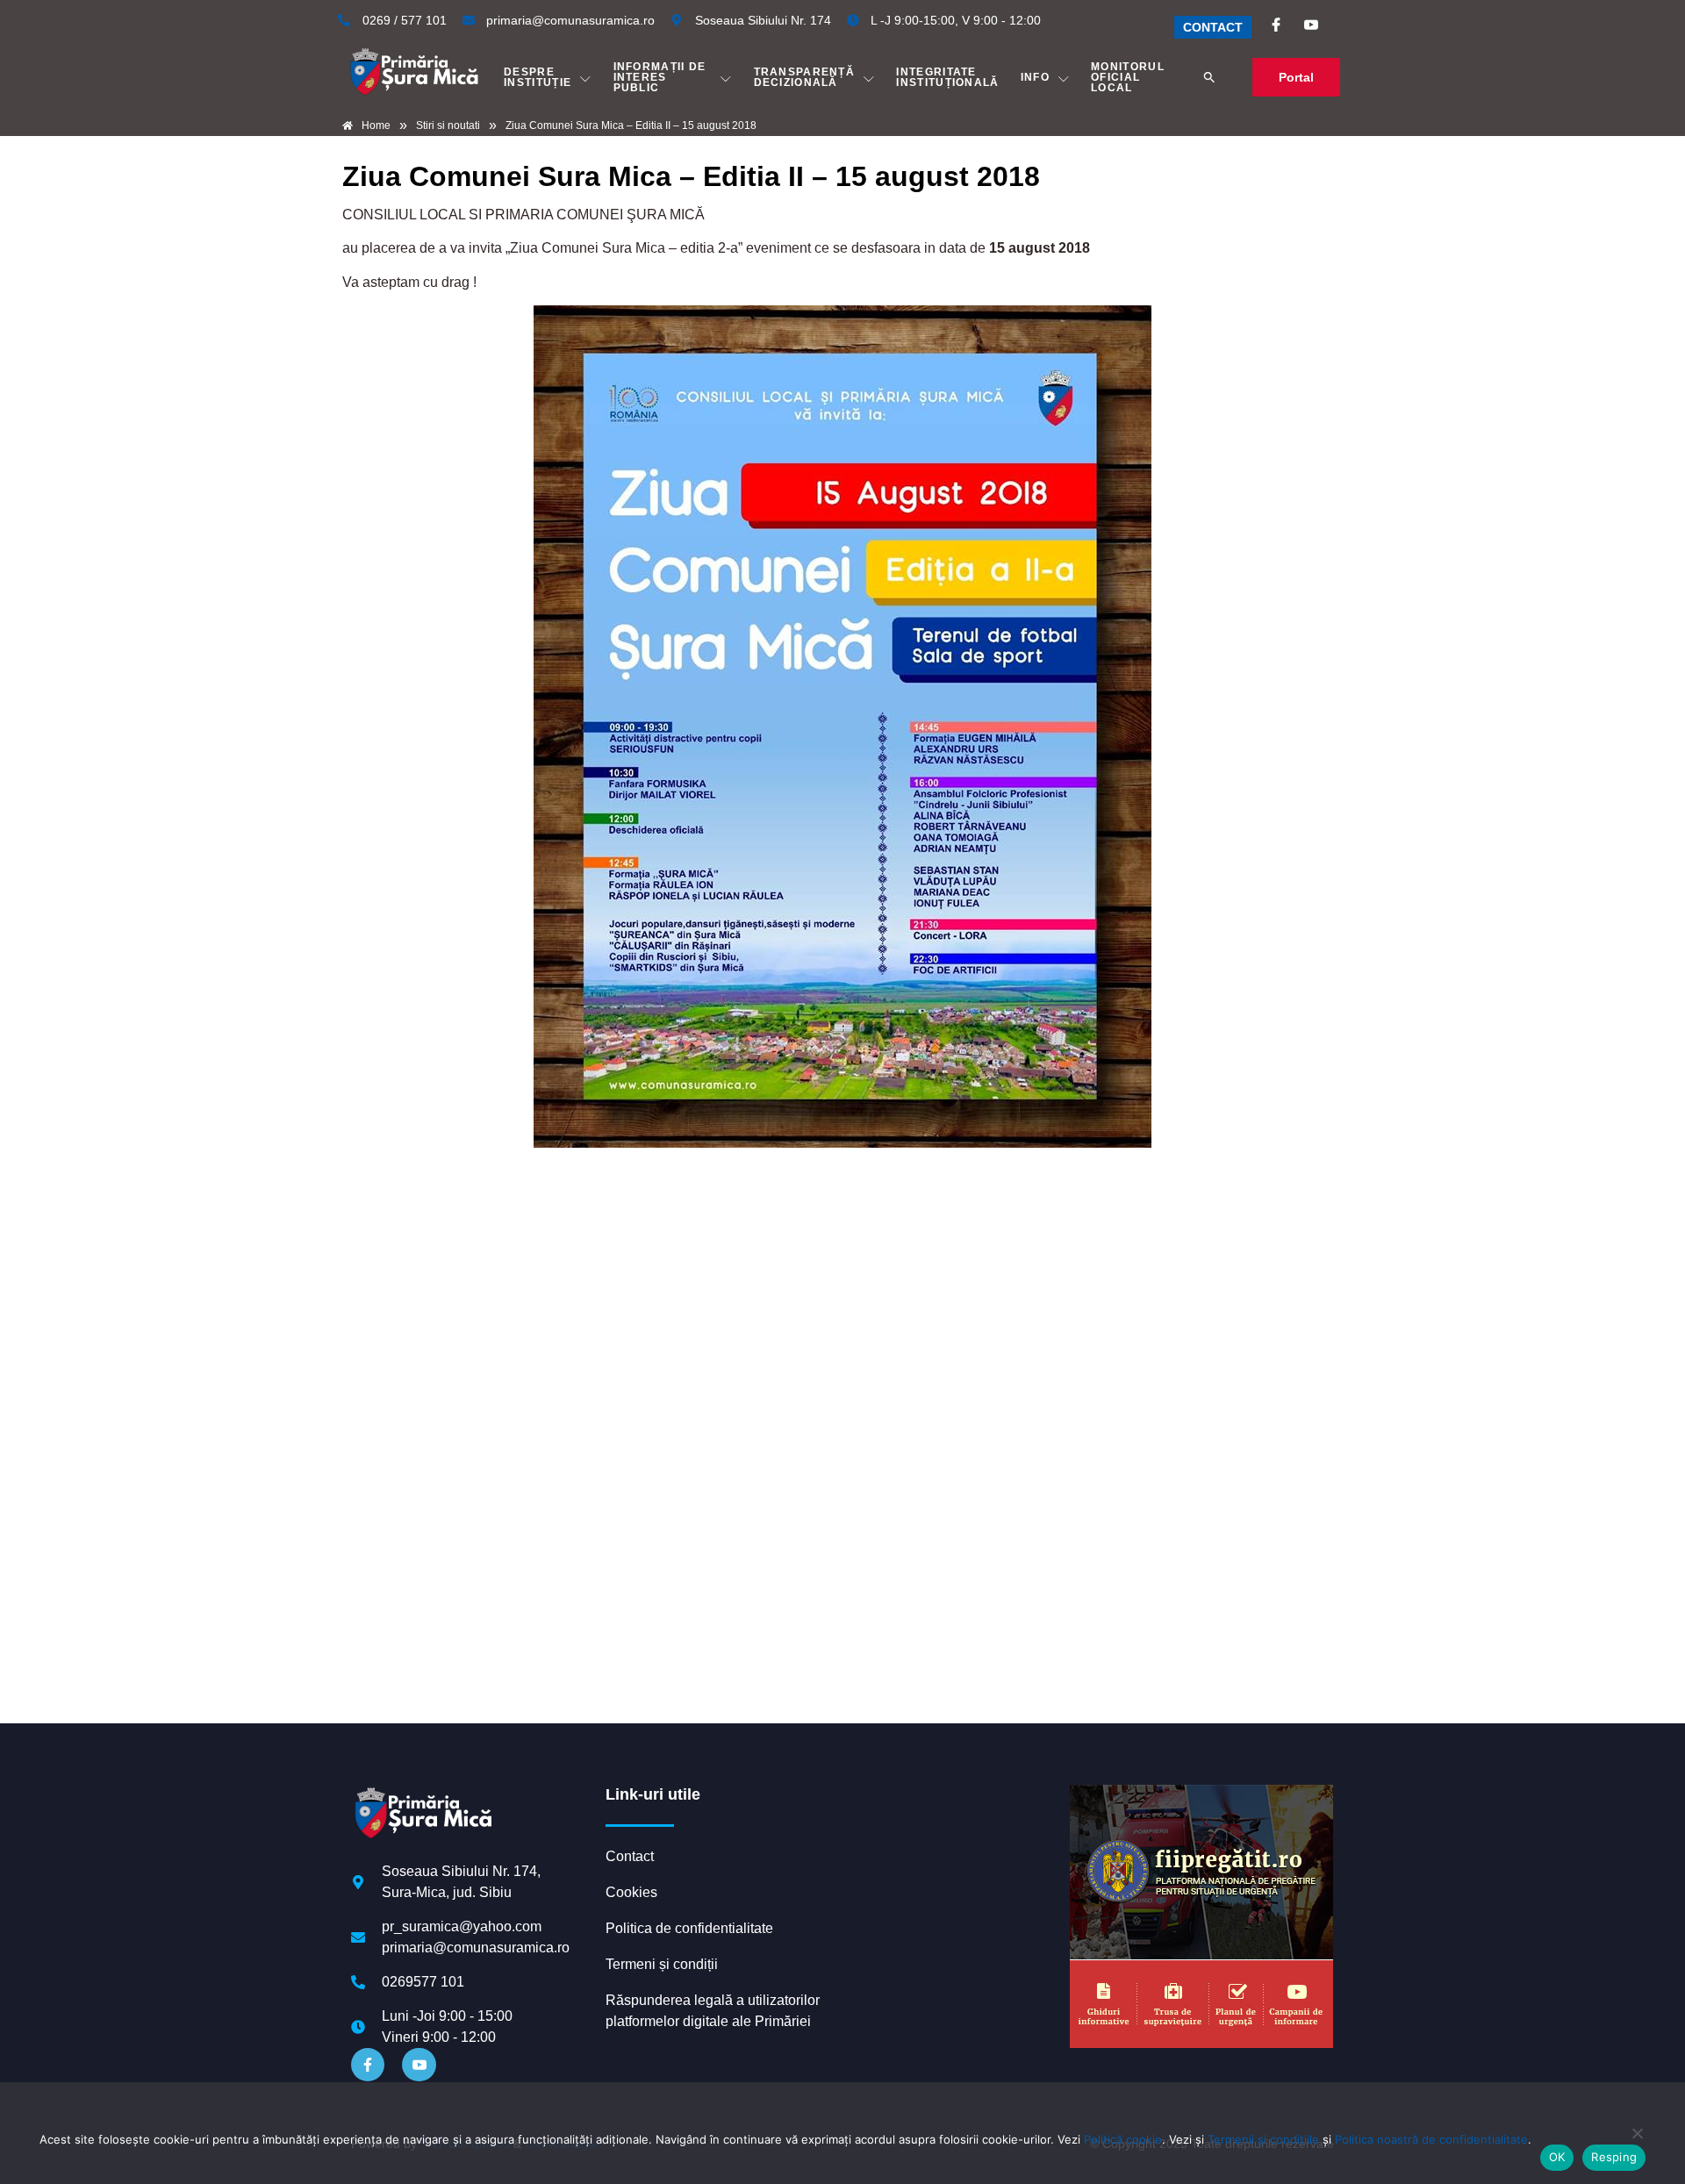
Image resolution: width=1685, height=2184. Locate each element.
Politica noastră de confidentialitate (1431, 2139)
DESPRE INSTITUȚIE (538, 77)
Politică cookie (1123, 2139)
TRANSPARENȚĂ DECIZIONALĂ (805, 77)
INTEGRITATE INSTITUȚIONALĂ (947, 77)
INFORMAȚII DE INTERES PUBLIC (660, 77)
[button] (1209, 77)
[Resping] (1637, 2142)
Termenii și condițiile (1263, 2139)
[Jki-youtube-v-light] (419, 2065)
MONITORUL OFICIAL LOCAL (1128, 77)
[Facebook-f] (368, 2065)
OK (1557, 2157)
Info (1035, 77)
